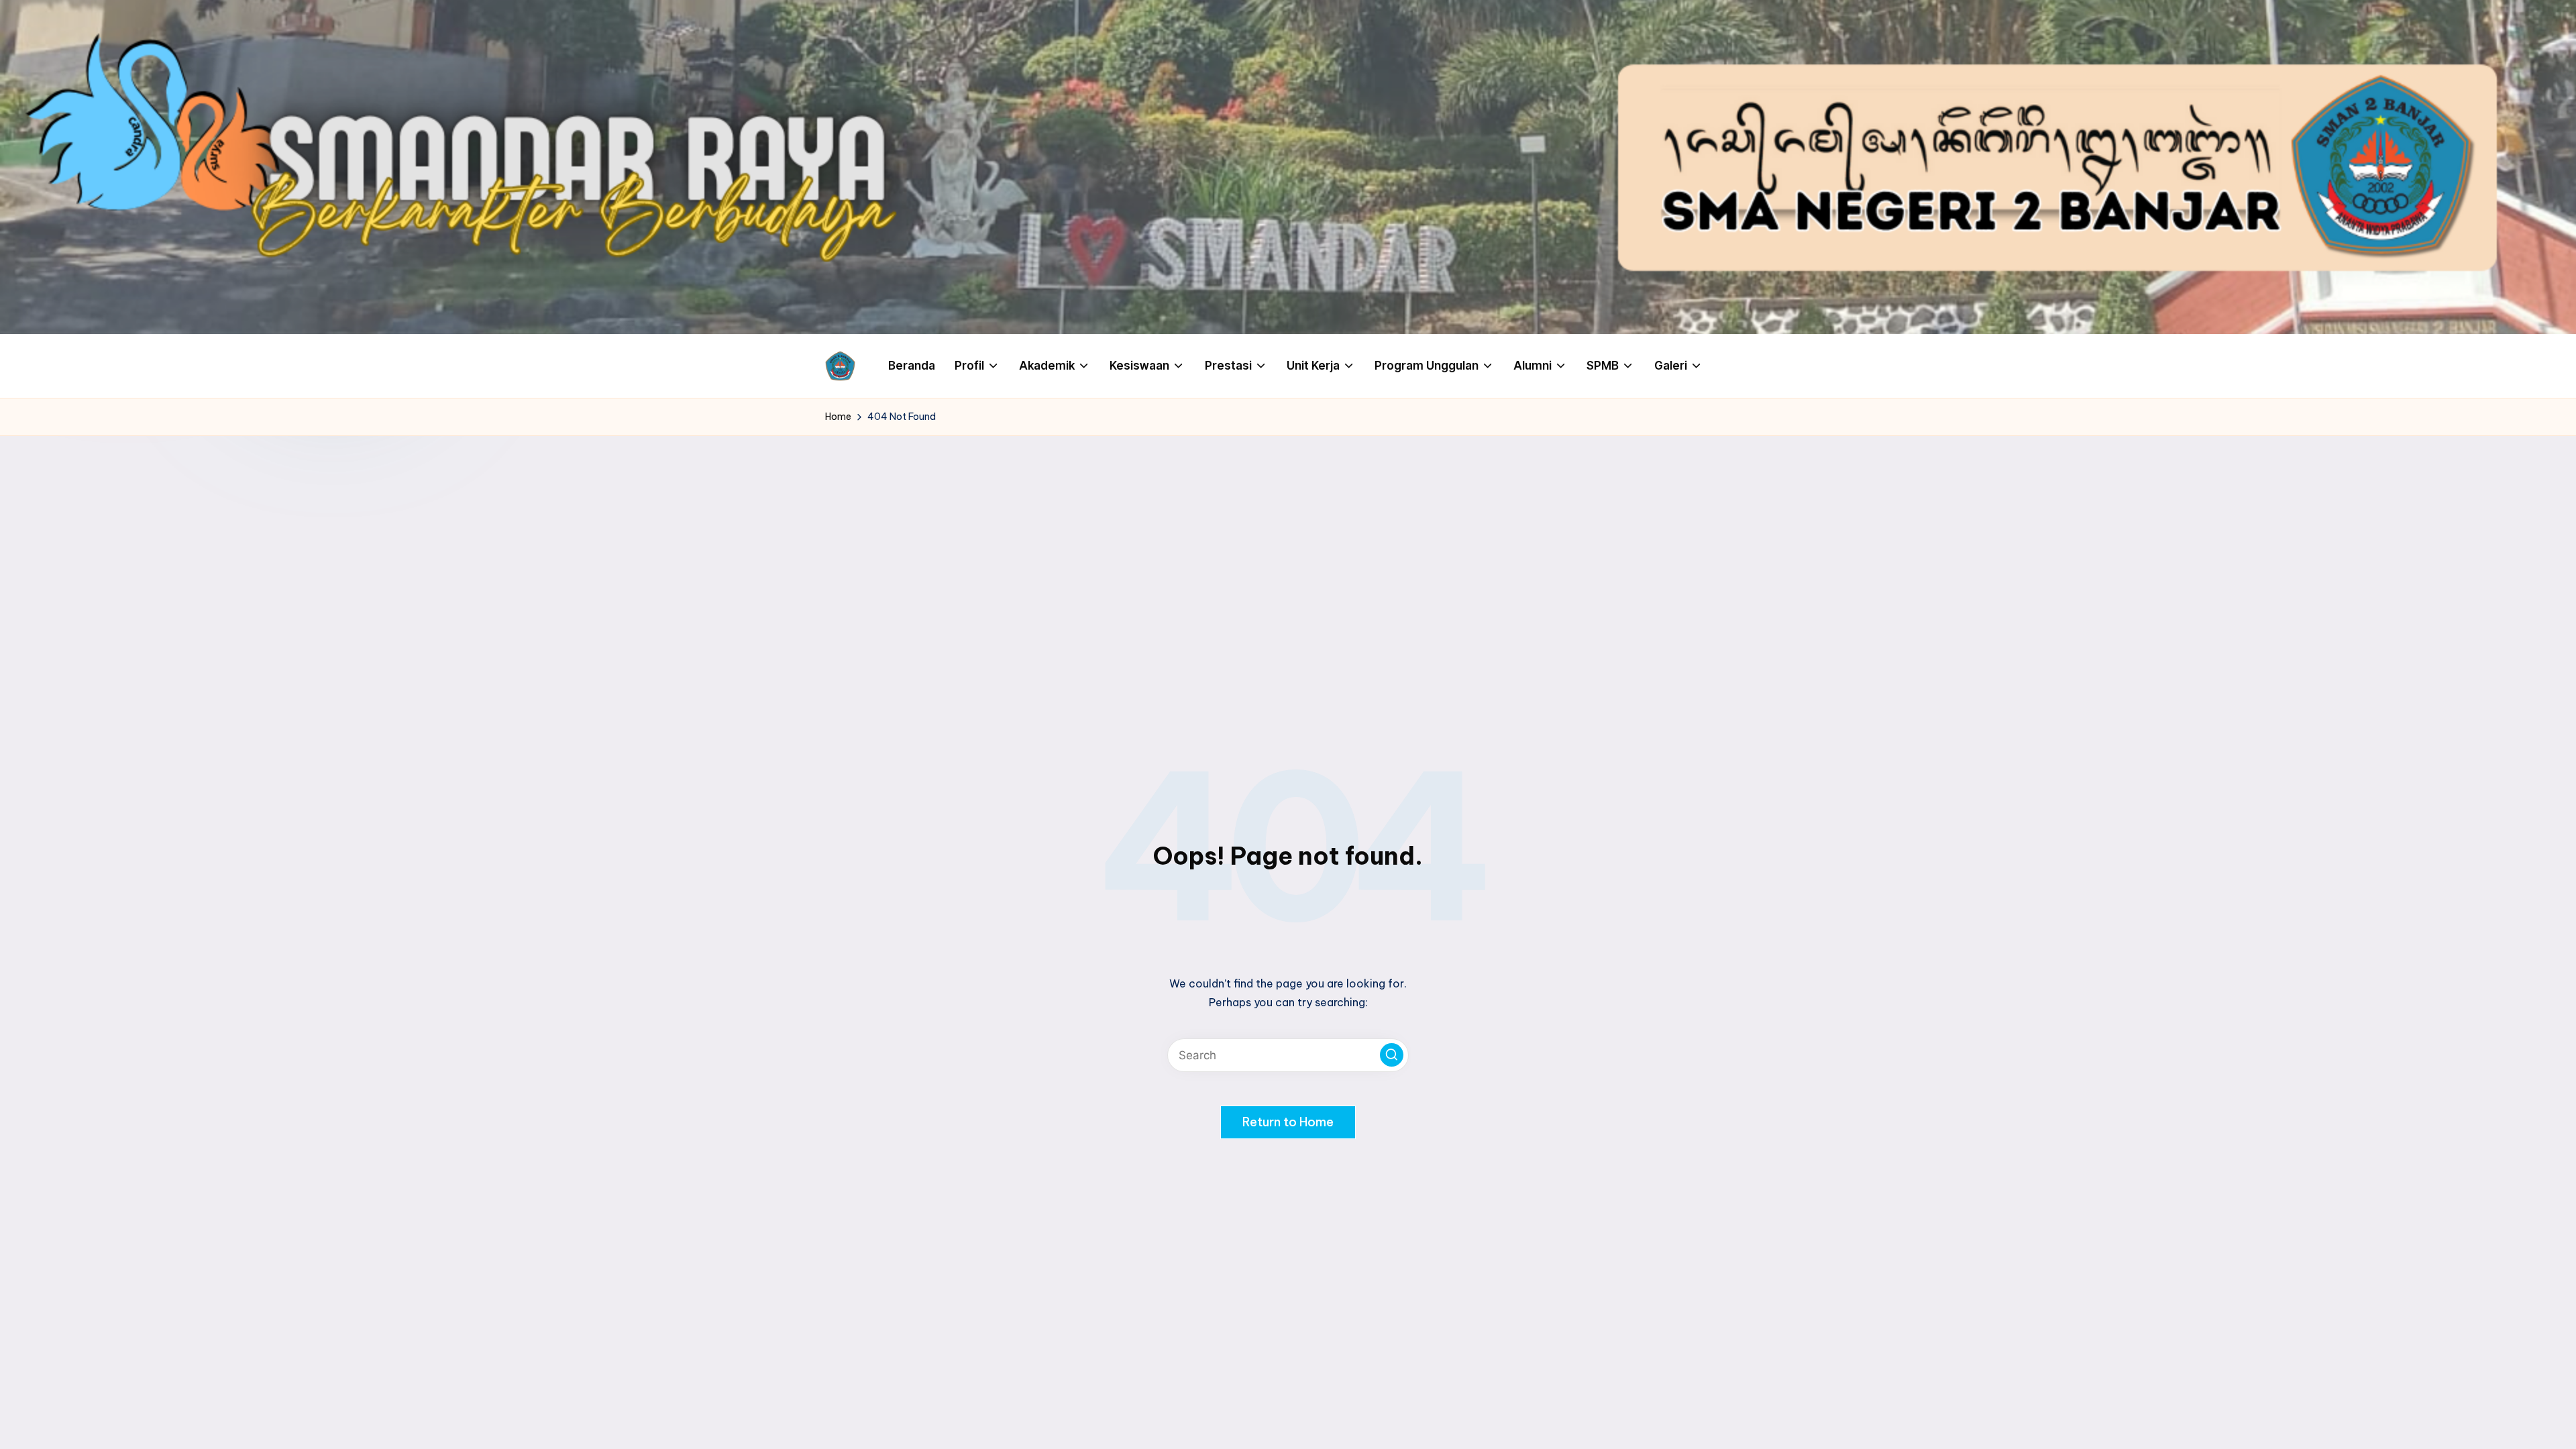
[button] (1392, 1055)
